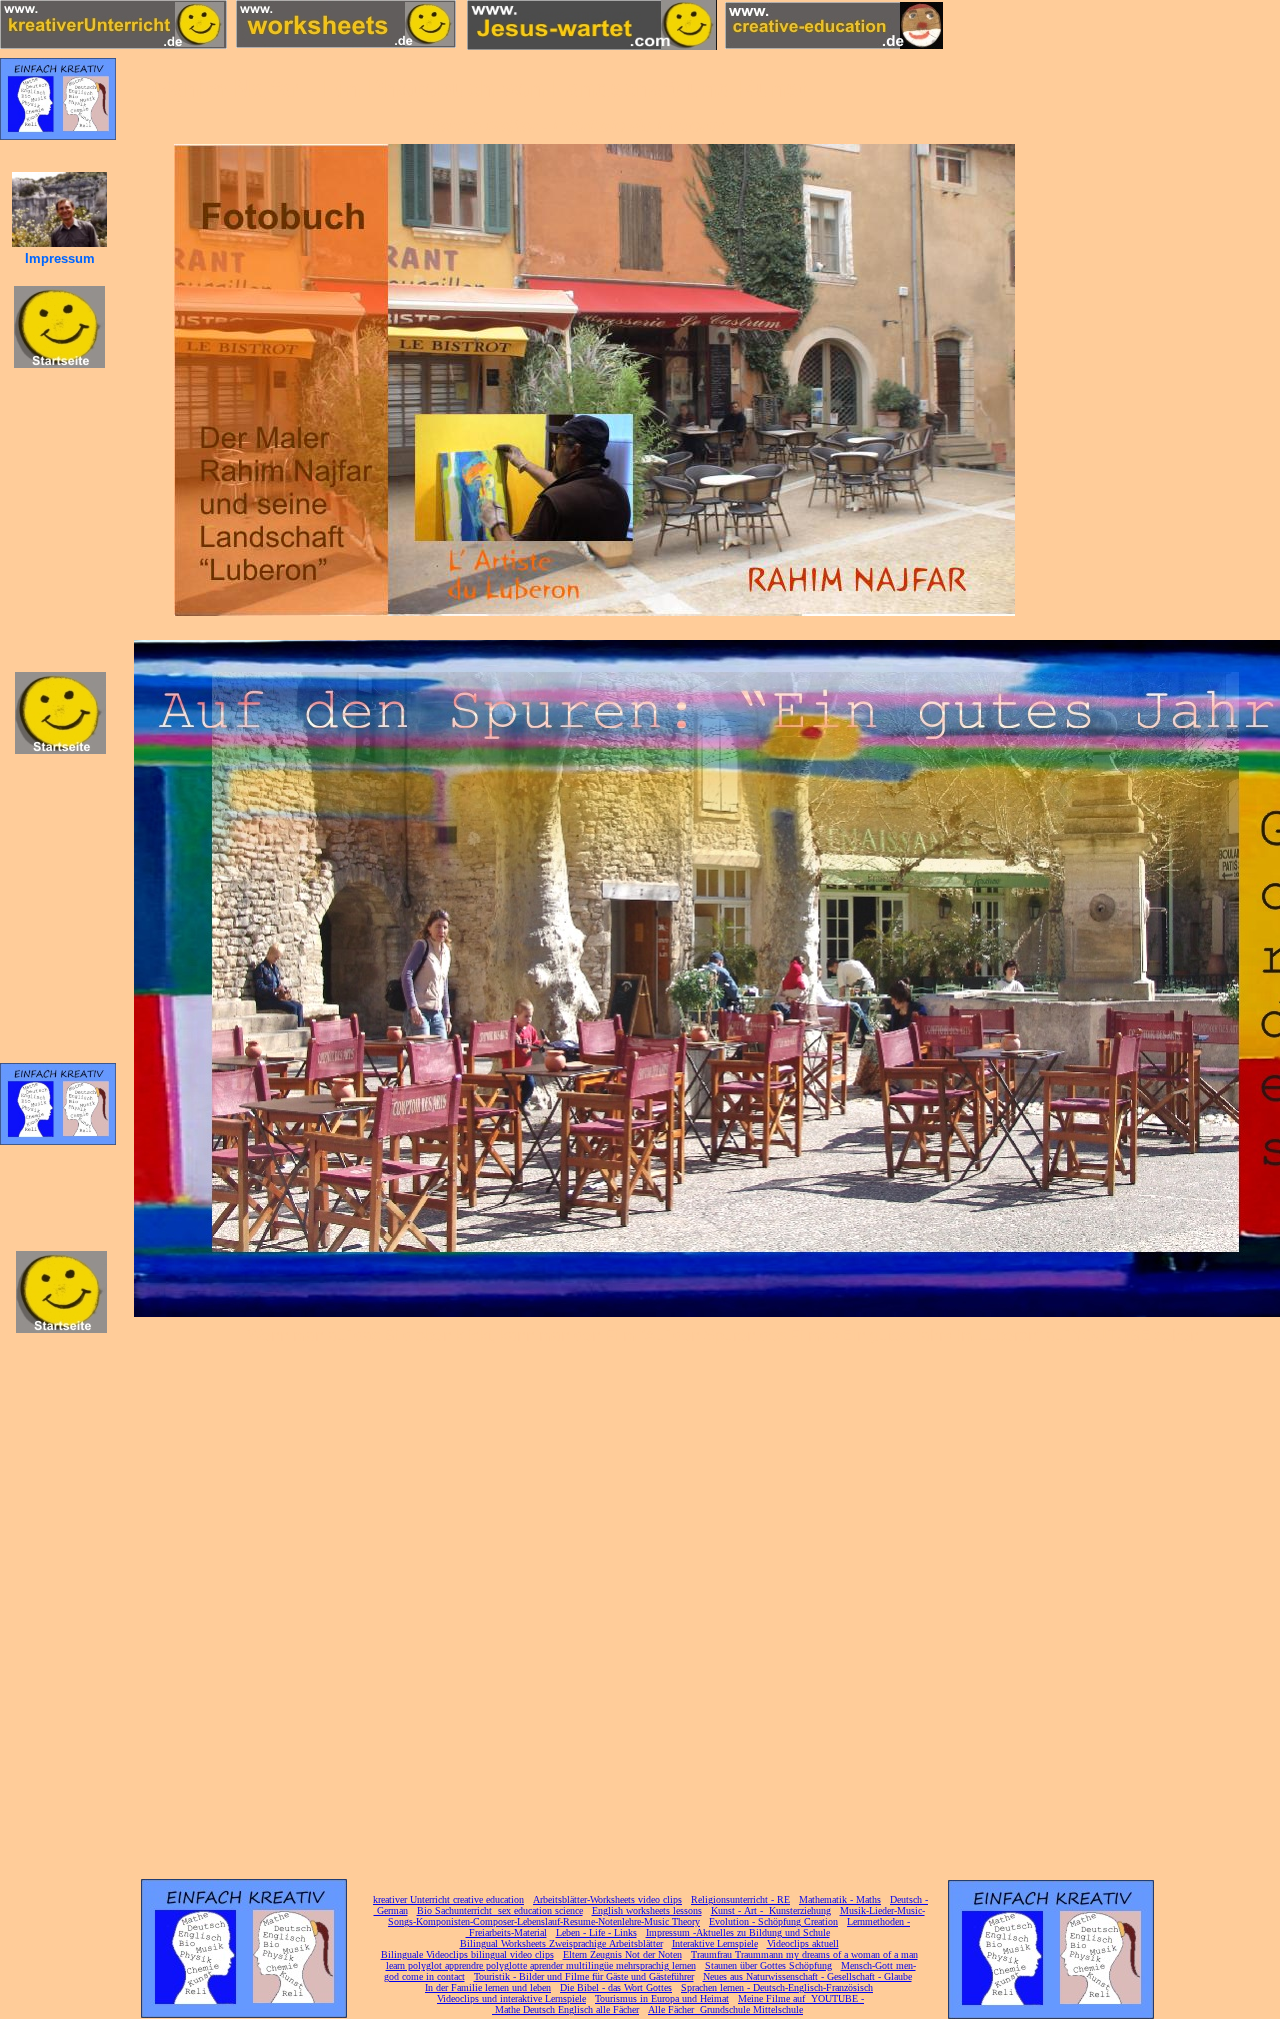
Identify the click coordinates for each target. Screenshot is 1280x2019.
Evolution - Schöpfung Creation (773, 1921)
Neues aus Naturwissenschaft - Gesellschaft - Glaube (807, 1976)
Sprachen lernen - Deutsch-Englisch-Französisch (777, 1987)
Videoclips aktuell (803, 1943)
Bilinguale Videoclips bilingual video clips (467, 1954)
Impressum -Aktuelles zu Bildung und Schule (738, 1932)
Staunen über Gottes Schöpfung (768, 1965)
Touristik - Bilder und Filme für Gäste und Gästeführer (584, 1976)
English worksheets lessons (647, 1910)
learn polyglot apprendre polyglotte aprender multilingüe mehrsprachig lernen (541, 1965)
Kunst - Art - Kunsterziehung (771, 1910)
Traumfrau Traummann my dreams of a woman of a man (804, 1954)
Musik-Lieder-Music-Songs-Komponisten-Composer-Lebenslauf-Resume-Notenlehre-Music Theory (656, 1916)
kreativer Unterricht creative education (448, 1899)
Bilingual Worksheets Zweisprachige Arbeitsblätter (561, 1943)
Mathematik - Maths (840, 1899)
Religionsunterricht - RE (740, 1899)
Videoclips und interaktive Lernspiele (511, 1998)
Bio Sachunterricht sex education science (500, 1910)
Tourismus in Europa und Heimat (662, 1998)
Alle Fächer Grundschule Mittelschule (725, 2009)
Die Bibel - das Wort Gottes (616, 1987)
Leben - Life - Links (596, 1932)
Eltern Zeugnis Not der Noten (622, 1954)
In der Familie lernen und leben (488, 1987)
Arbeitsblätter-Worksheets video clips (607, 1899)
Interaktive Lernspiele (715, 1943)
